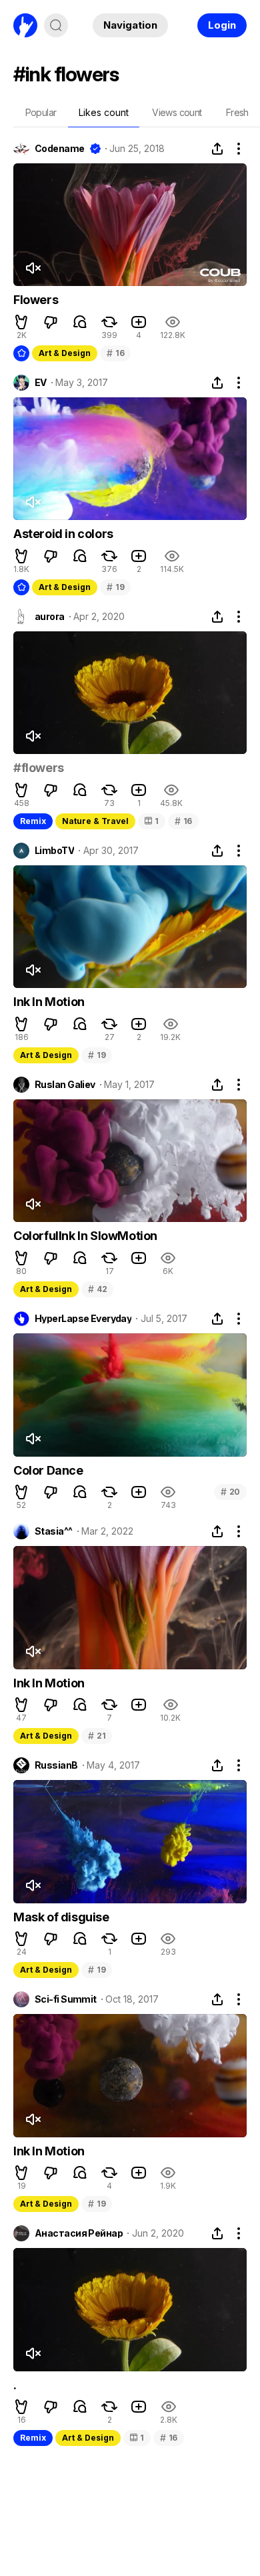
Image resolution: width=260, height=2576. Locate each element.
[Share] (217, 149)
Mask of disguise (61, 1917)
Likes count (104, 112)
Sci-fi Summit (66, 1999)
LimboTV (54, 851)
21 (97, 1736)
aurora (50, 617)
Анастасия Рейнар (79, 2233)
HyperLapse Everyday (83, 1319)
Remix (33, 821)
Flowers (36, 300)
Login (222, 25)
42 (97, 1289)
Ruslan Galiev (65, 1085)
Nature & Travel (95, 821)
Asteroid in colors (63, 534)
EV (41, 383)
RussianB (56, 1765)
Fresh (237, 112)
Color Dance (48, 1470)
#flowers (39, 768)
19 (115, 587)
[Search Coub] (56, 25)
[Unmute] (33, 268)
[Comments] (80, 322)
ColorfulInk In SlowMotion (85, 1236)
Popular (41, 112)
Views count (177, 112)
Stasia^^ (54, 1531)
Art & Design (65, 353)
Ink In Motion (49, 1002)
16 (115, 353)
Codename (60, 149)
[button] (21, 322)
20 (230, 1492)
